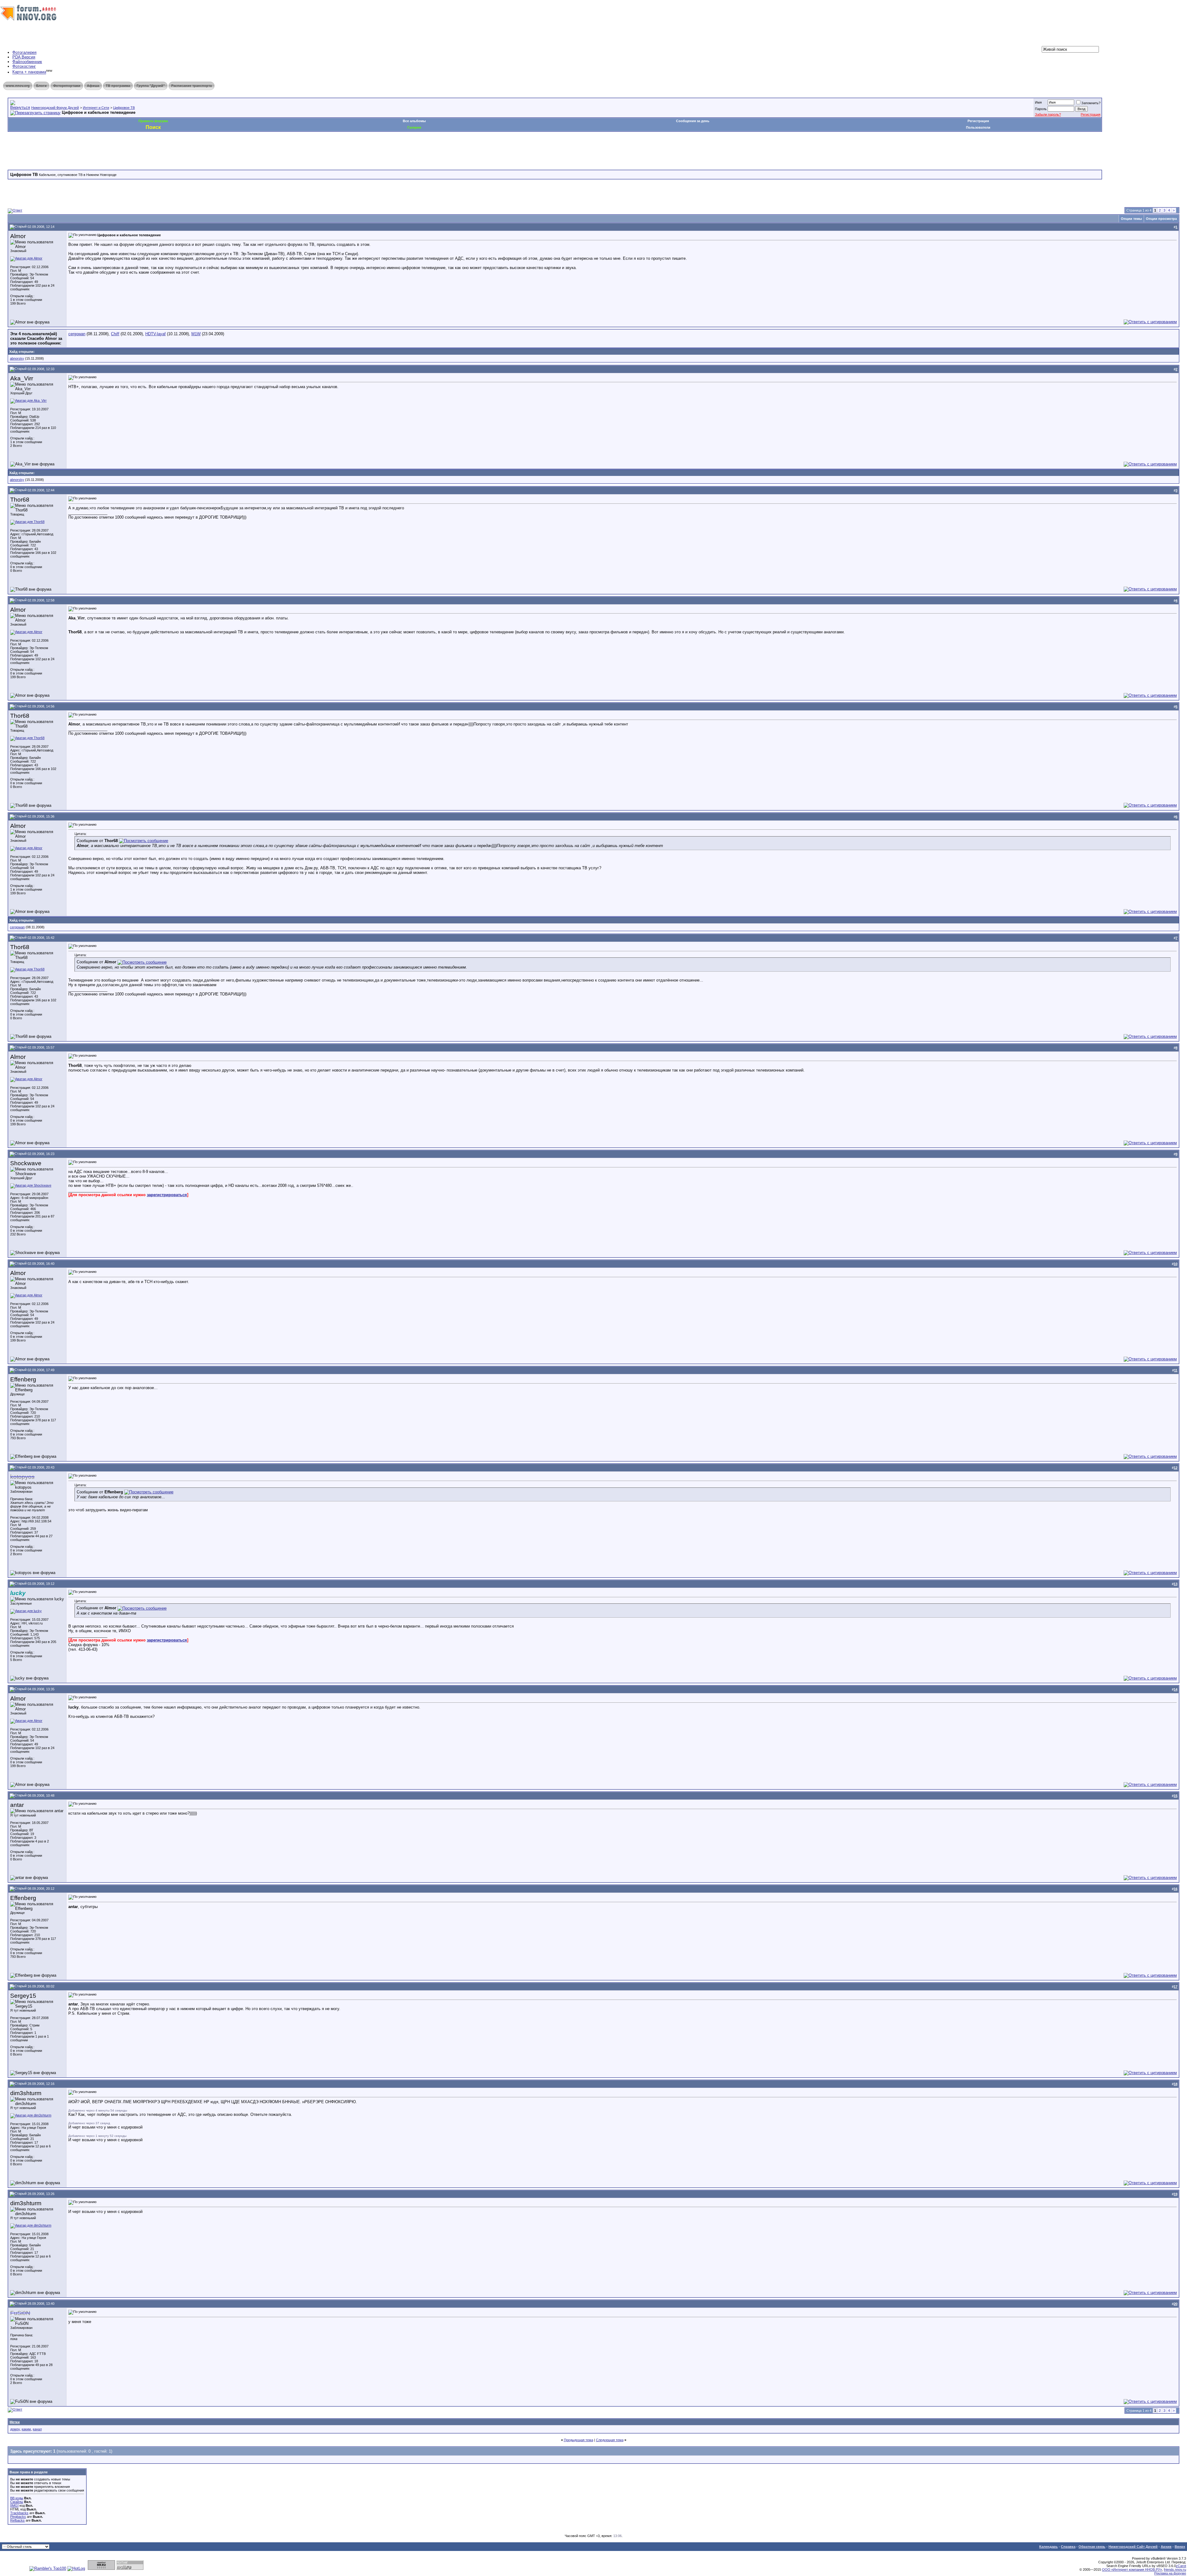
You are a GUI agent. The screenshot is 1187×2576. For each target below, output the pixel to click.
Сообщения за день (693, 121)
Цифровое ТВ (124, 108)
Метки (15, 2422)
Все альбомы (414, 121)
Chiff (115, 334)
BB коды (17, 2498)
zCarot (1181, 2566)
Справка (1068, 2547)
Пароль (1041, 109)
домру (15, 2429)
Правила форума (153, 121)
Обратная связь (1092, 2547)
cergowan (77, 334)
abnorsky (17, 358)
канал (37, 2429)
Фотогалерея (24, 52)
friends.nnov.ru (1175, 2570)
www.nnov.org (18, 86)
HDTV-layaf (155, 334)
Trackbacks (19, 2513)
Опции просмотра (1161, 219)
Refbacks (17, 2520)
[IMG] (14, 2505)
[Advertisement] (120, 150)
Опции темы (1131, 219)
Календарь (1049, 2547)
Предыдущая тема (579, 2440)
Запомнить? (1091, 103)
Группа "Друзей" (151, 86)
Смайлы (17, 2502)
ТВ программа (118, 86)
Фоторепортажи (67, 86)
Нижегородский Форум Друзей (55, 108)
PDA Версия (24, 57)
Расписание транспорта (191, 86)
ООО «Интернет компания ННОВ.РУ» (1132, 2570)
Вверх (1180, 2547)
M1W (196, 334)
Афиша (93, 86)
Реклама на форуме (1170, 2573)
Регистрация (1091, 114)
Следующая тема (610, 2440)
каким (26, 2429)
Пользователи (978, 127)
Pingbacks (18, 2517)
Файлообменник (27, 62)
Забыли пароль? (1048, 114)
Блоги (41, 86)
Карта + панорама (29, 72)
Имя (1038, 102)
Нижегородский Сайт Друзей (1133, 2547)
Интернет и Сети (96, 108)
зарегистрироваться (167, 1195)
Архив (1166, 2547)
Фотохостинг (24, 66)
